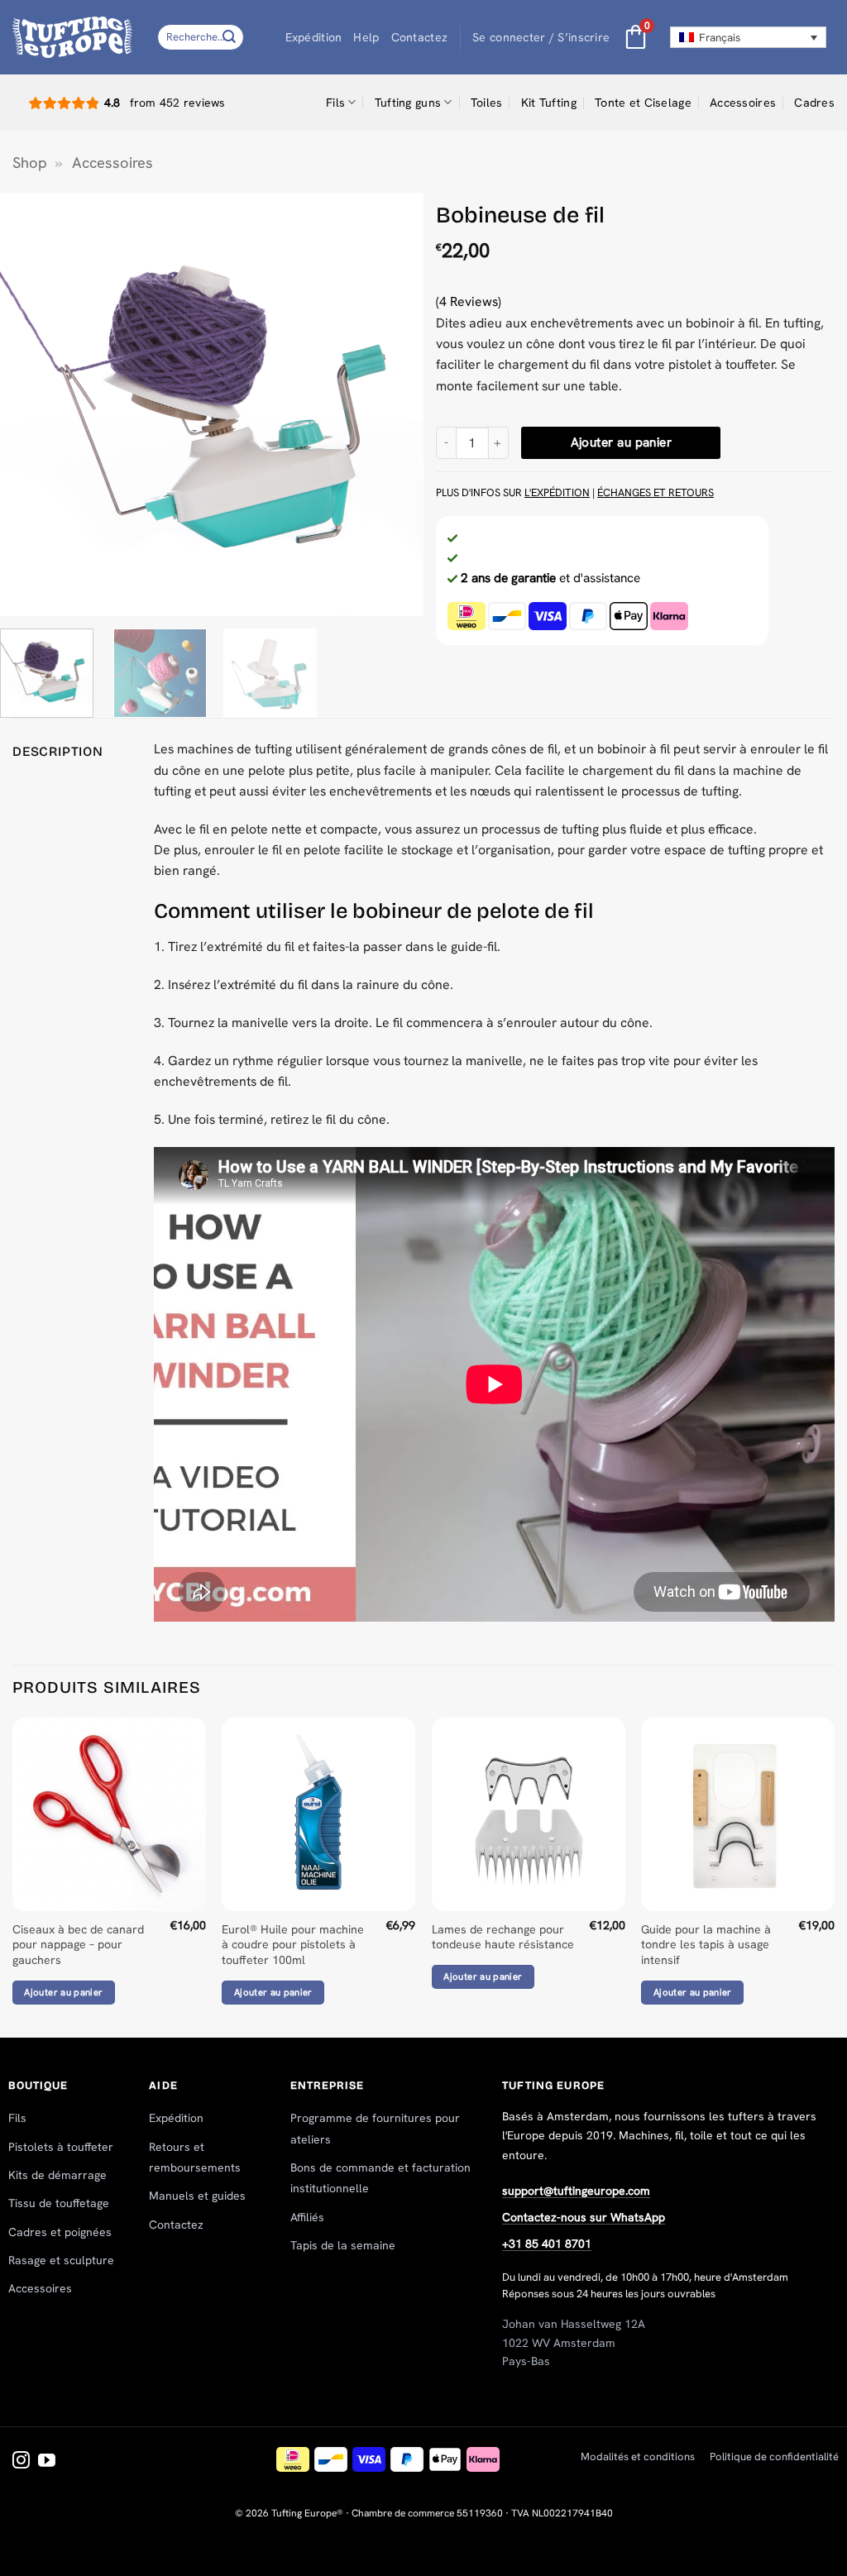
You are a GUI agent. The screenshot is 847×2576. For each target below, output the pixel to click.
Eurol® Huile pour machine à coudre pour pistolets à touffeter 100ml (293, 1945)
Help (366, 37)
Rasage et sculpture (61, 2260)
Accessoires (743, 103)
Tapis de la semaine (343, 2245)
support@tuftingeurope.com (576, 2191)
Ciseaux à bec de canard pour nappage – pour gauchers (78, 1945)
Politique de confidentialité (774, 2457)
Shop (30, 163)
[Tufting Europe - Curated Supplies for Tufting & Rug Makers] (72, 37)
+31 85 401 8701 (547, 2244)
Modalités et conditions (638, 2457)
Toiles (487, 103)
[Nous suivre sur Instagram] (21, 2461)
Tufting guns (408, 103)
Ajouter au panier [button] (63, 1992)
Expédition (314, 37)
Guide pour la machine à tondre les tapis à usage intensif (706, 1945)
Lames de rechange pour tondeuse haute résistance (503, 1937)
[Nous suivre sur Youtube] (47, 2461)
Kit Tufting (549, 103)
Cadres (814, 103)
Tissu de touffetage (59, 2203)
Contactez (420, 37)
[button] (541, 38)
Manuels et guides (197, 2196)
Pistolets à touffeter (61, 2147)
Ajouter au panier (622, 442)
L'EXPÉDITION (557, 492)
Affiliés (307, 2217)
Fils (335, 103)
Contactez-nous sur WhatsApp (584, 2217)
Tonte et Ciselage (643, 103)
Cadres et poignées (60, 2232)
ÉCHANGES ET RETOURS (656, 492)
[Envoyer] (229, 37)
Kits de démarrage (57, 2175)
